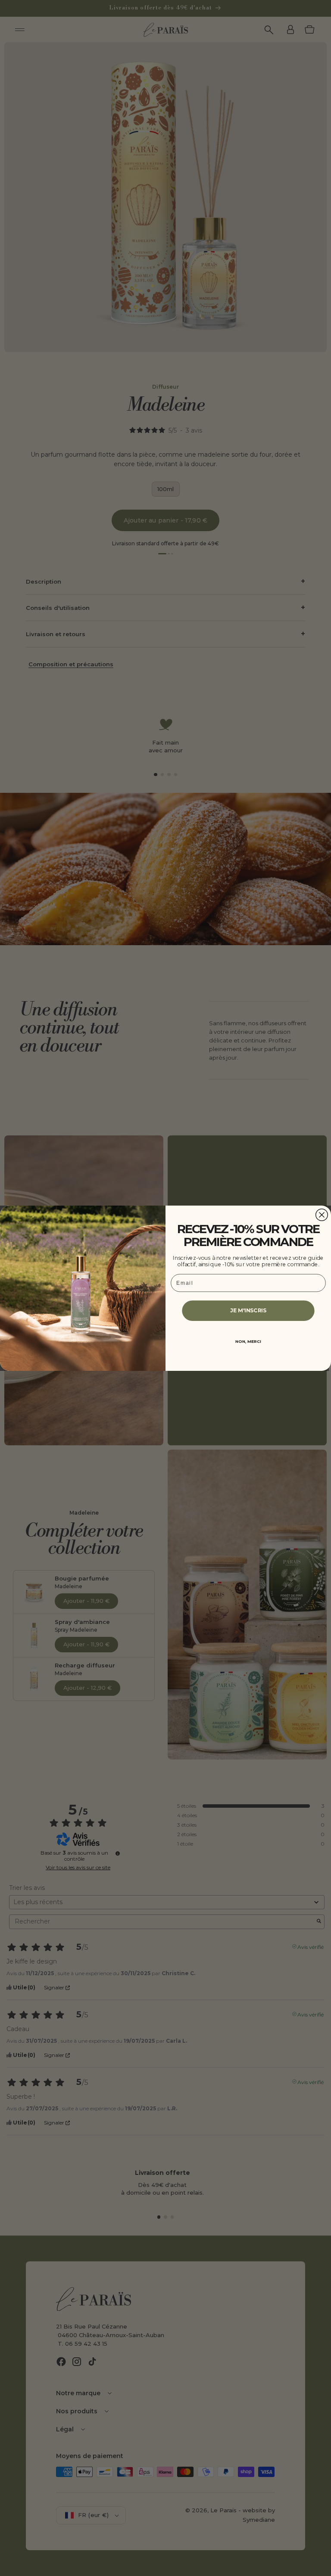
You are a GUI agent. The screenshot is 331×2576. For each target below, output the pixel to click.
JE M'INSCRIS (248, 1310)
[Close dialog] (322, 1215)
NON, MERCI (248, 1342)
